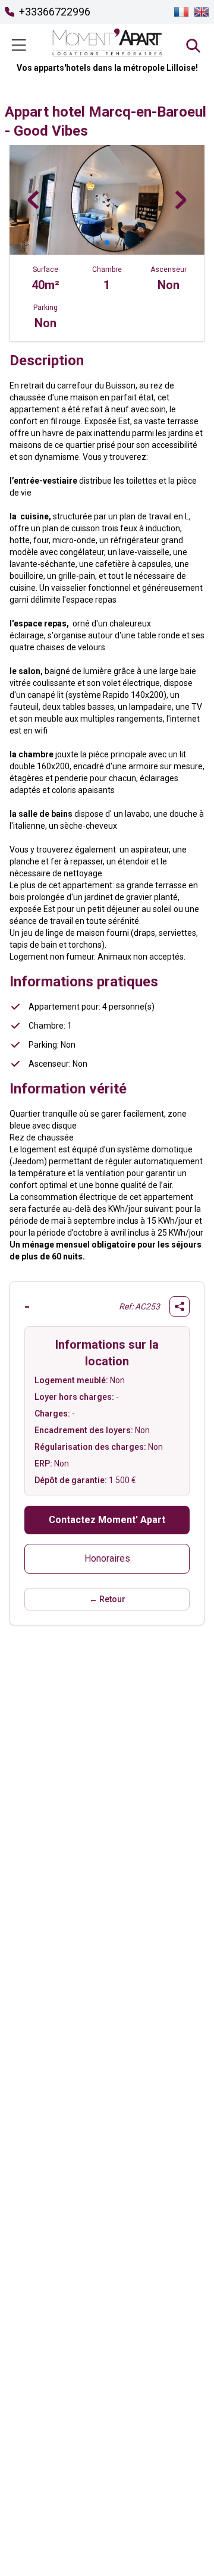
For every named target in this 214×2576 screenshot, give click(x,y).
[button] (88, 243)
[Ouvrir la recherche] (193, 45)
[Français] (181, 12)
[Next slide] (181, 200)
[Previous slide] (33, 200)
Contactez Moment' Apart (107, 1520)
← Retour (107, 1599)
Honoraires (107, 1558)
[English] (202, 12)
